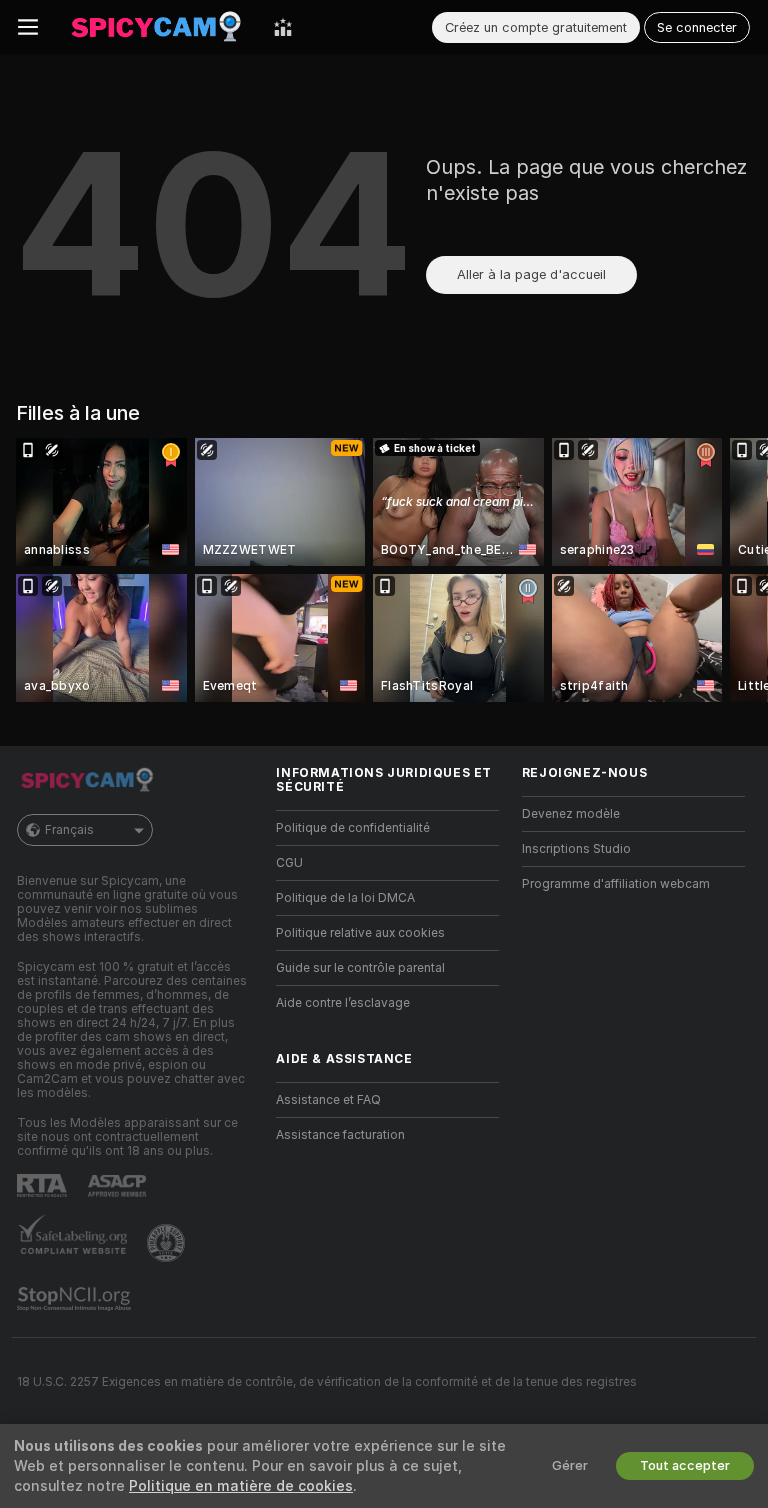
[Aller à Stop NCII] (76, 1299)
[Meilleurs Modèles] (283, 27)
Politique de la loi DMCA (345, 898)
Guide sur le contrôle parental (360, 968)
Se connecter (697, 27)
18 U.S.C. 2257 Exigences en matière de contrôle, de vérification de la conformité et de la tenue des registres (327, 1382)
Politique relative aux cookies (360, 933)
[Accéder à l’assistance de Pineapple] (168, 1243)
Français (69, 830)
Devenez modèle (571, 814)
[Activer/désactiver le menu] (28, 27)
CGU (289, 863)
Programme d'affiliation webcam (616, 884)
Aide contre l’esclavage (343, 1003)
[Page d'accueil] (156, 27)
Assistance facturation (340, 1135)
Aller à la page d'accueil (531, 274)
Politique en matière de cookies (241, 1486)
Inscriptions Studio (576, 849)
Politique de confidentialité (353, 828)
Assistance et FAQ (328, 1100)
